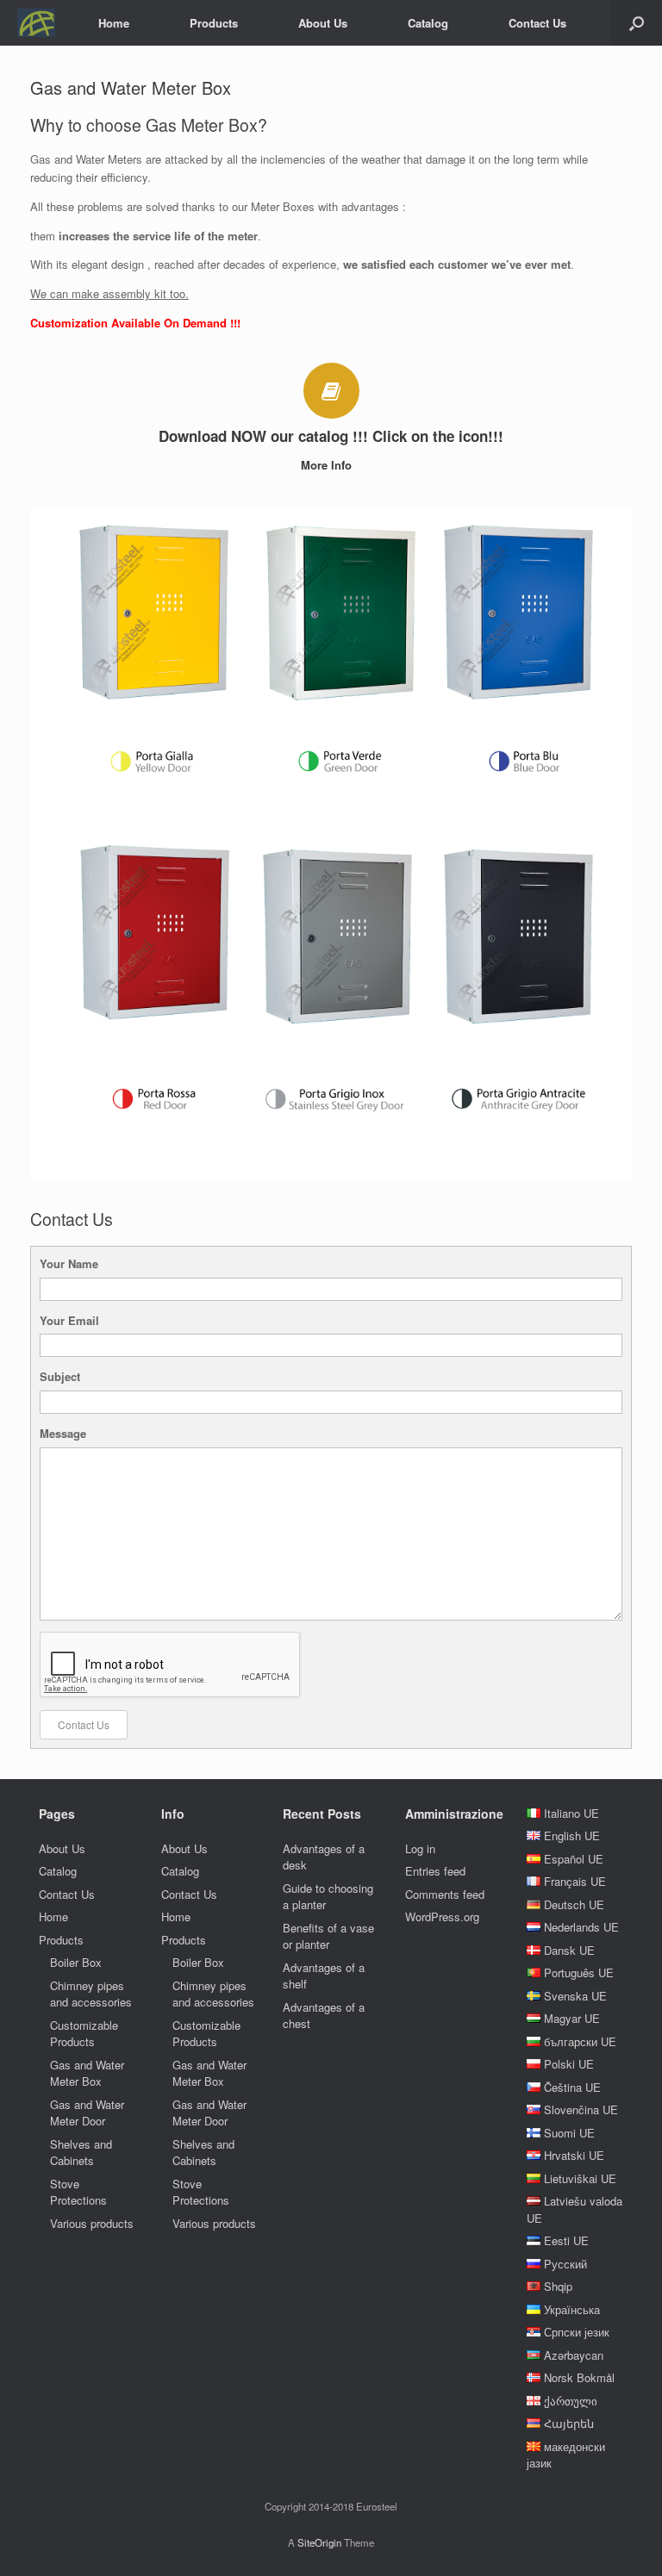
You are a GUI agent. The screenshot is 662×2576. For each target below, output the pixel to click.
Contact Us (537, 23)
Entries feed (435, 1871)
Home (114, 23)
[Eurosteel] (36, 23)
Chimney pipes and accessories (91, 1994)
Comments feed (445, 1894)
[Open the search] (637, 23)
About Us (323, 23)
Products (214, 23)
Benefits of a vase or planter (328, 1936)
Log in (420, 1848)
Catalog (428, 23)
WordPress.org (442, 1916)
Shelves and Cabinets (81, 2153)
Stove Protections (78, 2192)
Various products (92, 2223)
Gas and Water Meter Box (87, 2073)
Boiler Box (76, 1962)
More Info (328, 465)
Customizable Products (84, 2034)
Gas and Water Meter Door (87, 2113)
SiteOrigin (319, 2542)
